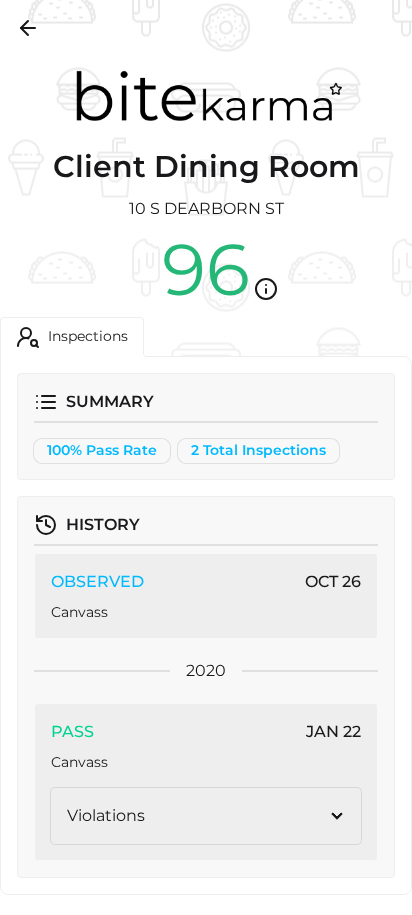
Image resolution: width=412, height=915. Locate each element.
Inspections (88, 336)
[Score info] (266, 289)
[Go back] (28, 28)
